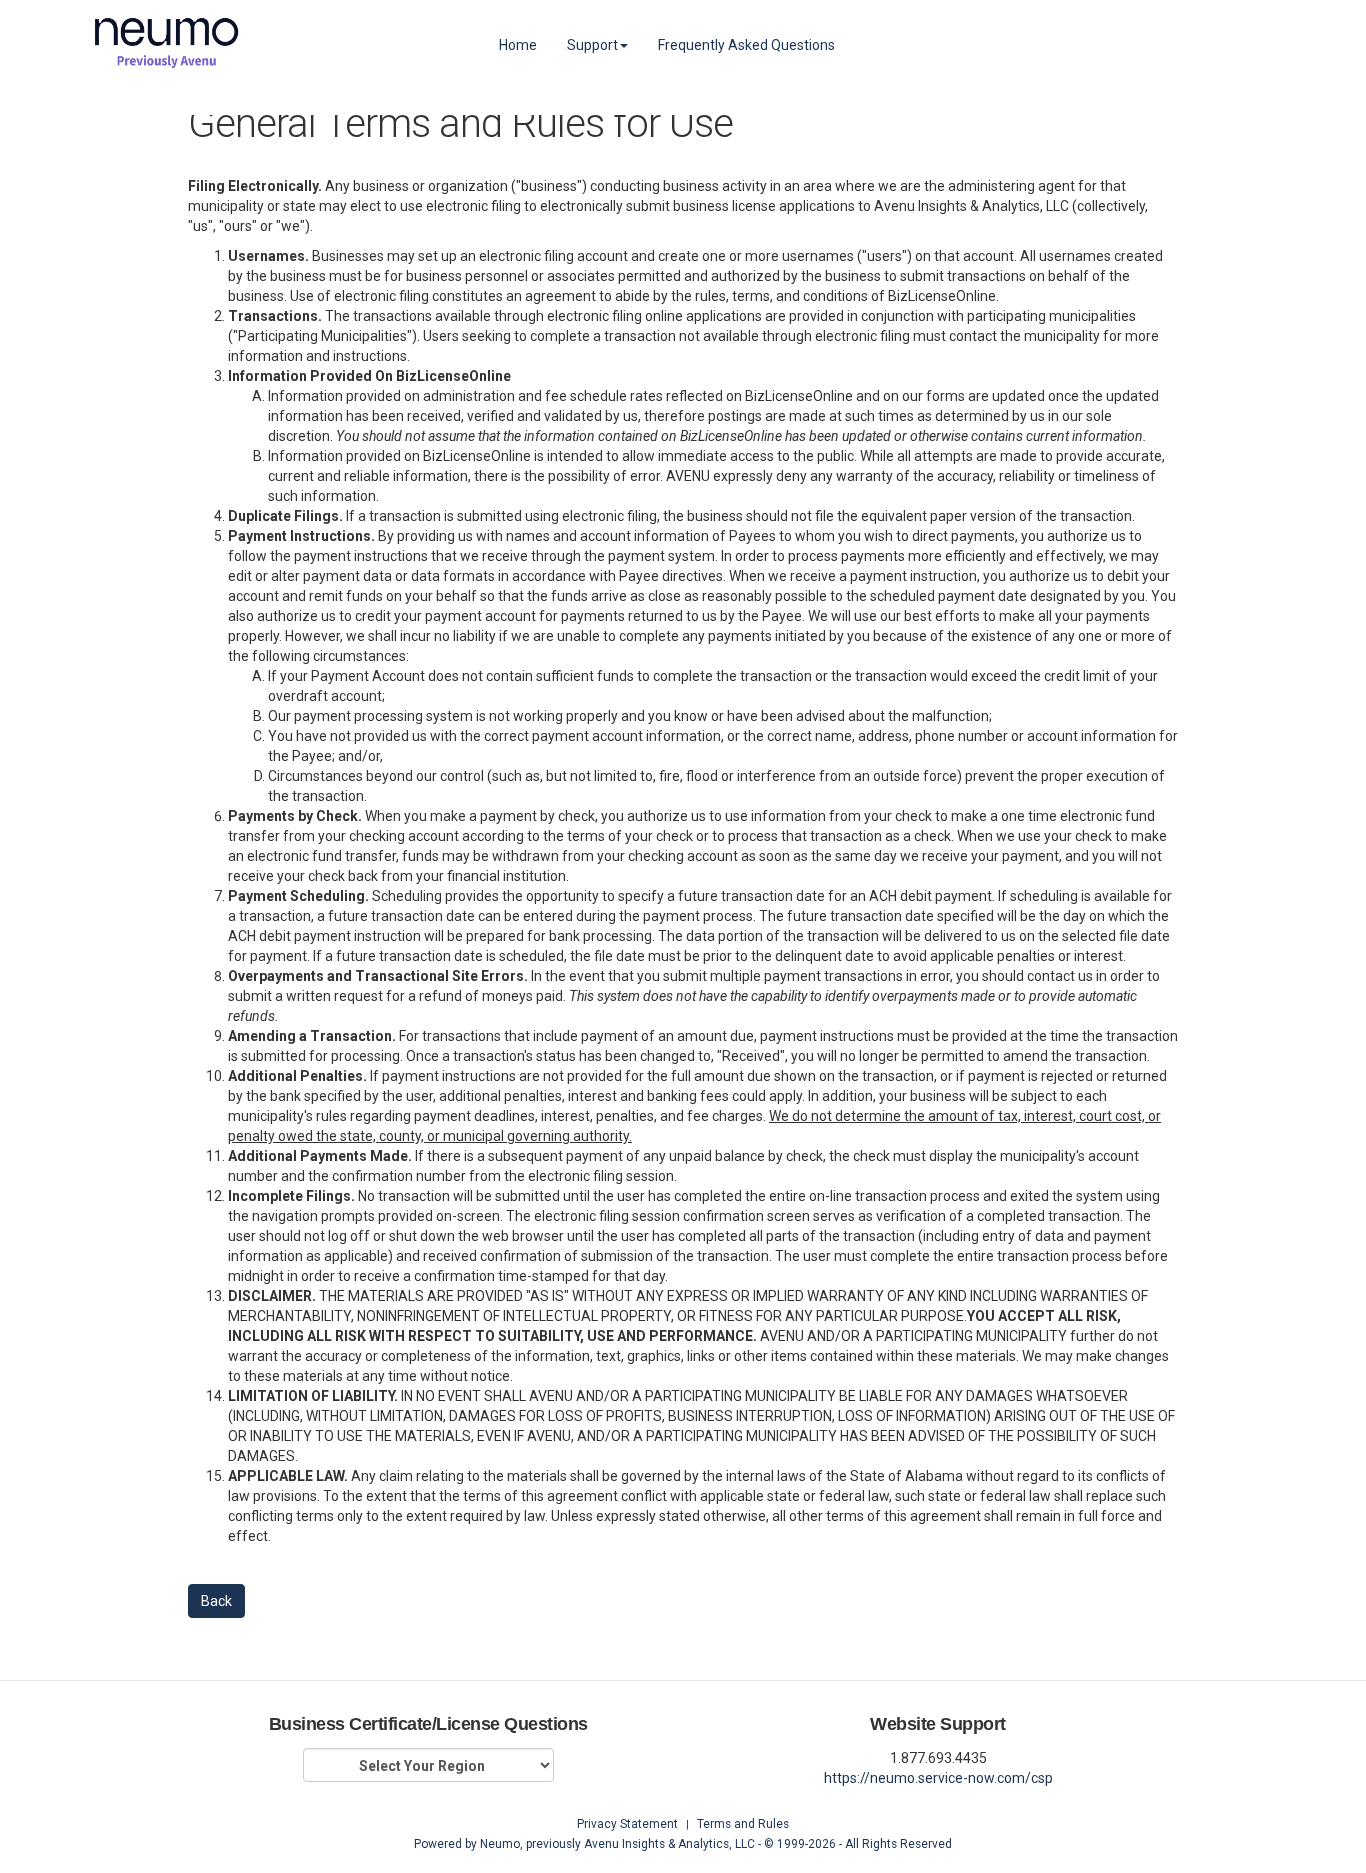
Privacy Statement (627, 1824)
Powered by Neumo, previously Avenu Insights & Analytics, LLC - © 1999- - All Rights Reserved (683, 1844)
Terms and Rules (743, 1824)
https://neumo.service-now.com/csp (938, 1778)
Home (518, 45)
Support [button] (592, 45)
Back (216, 1601)
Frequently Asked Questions (746, 45)
